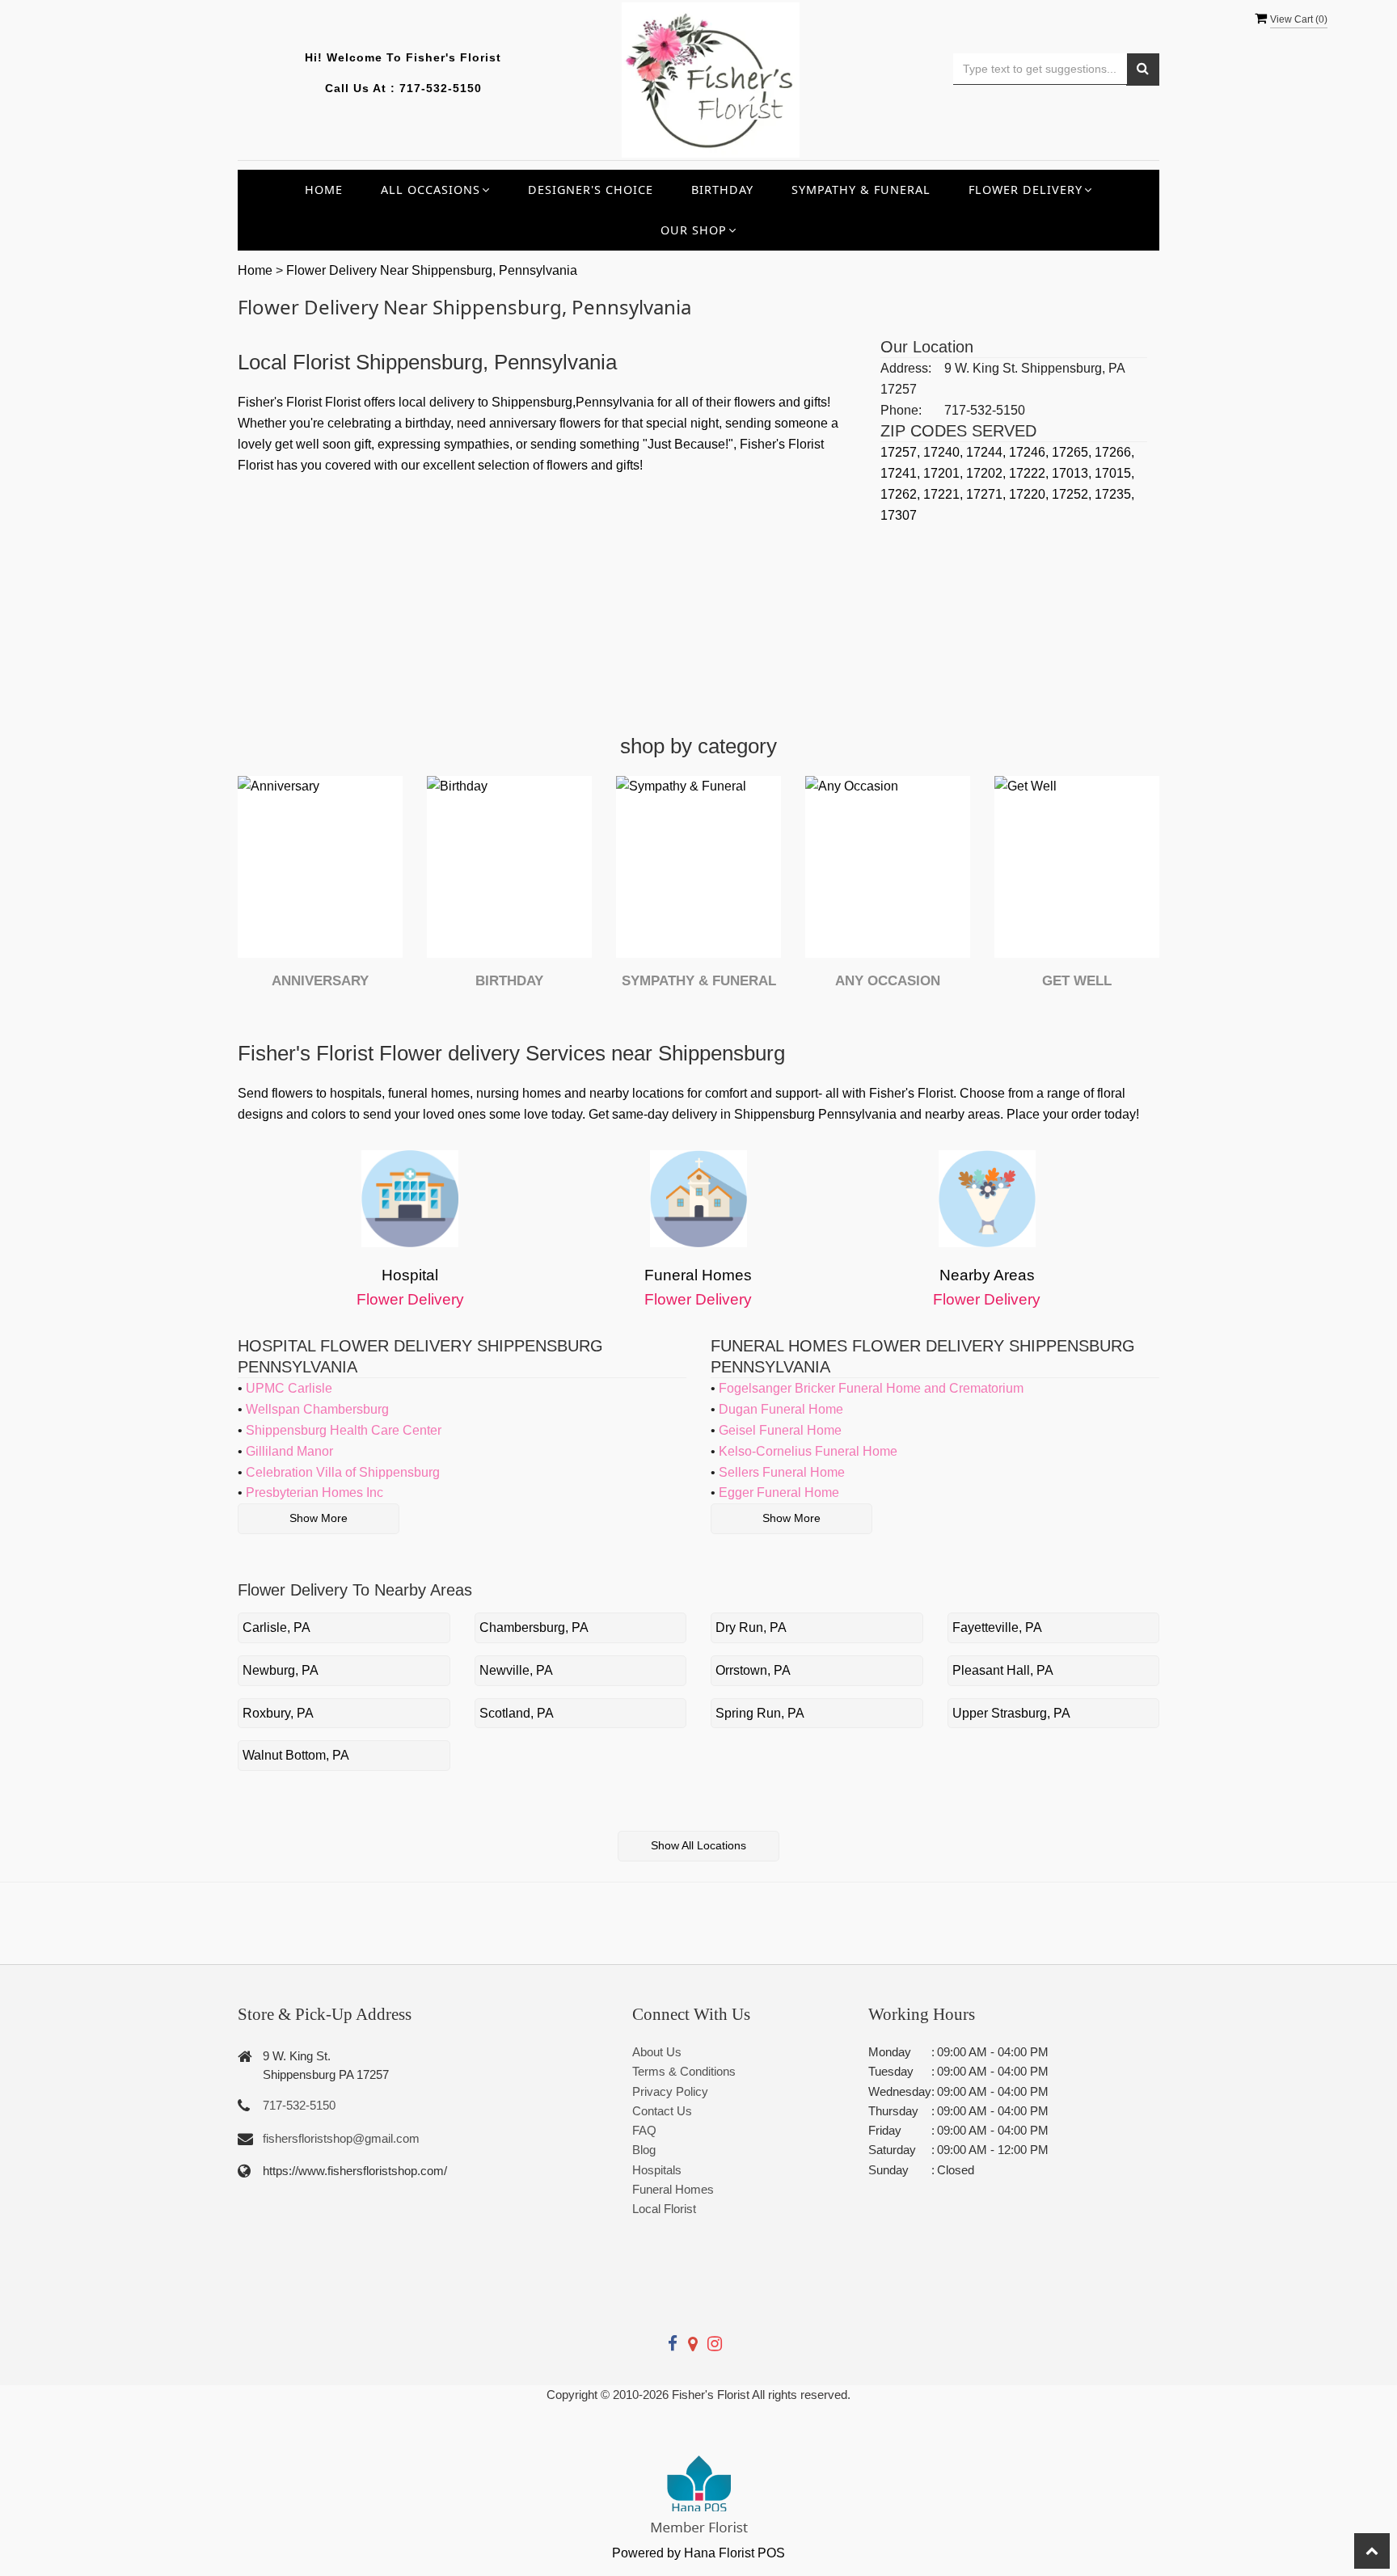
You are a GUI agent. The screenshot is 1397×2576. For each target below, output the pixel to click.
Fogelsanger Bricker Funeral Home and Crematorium (871, 1388)
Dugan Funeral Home (781, 1409)
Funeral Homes (673, 2189)
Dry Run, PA (751, 1627)
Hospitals (657, 2170)
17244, (988, 452)
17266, (1114, 452)
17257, (902, 452)
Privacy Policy (670, 2091)
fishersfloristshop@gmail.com (341, 2138)
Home (324, 190)
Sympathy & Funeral (861, 190)
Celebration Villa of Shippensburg (343, 1472)
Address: (906, 368)
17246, (1030, 452)
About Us (657, 2052)
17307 (899, 515)
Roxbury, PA (278, 1713)
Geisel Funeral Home (780, 1430)
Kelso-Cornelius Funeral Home (808, 1451)
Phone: (901, 410)
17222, (1030, 473)
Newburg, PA (281, 1670)
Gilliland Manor (289, 1451)
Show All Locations (698, 1845)
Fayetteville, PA (997, 1627)
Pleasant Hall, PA (1003, 1670)
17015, (1114, 473)
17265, (1073, 452)
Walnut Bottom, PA (296, 1755)
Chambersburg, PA (534, 1627)
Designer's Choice (591, 190)
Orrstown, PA (753, 1670)
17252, (1073, 494)
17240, (945, 452)
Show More (319, 1518)
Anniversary (320, 981)
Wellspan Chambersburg (317, 1409)
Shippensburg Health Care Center (344, 1430)
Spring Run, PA (760, 1713)
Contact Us (662, 2111)
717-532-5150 (441, 88)
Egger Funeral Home (779, 1492)
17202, (988, 473)
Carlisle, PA (276, 1627)
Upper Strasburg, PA (1011, 1713)
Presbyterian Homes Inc (314, 1492)
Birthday (722, 190)
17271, (988, 494)
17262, (902, 494)
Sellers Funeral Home (782, 1472)
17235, (1114, 494)
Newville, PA (516, 1670)
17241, (902, 473)
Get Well (1077, 981)
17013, (1073, 473)
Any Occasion (888, 981)
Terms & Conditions (684, 2071)
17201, (945, 473)
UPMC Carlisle (289, 1388)
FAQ (644, 2130)
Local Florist (664, 2209)
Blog (644, 2150)
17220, (1030, 494)
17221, (945, 494)
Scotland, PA (517, 1713)
